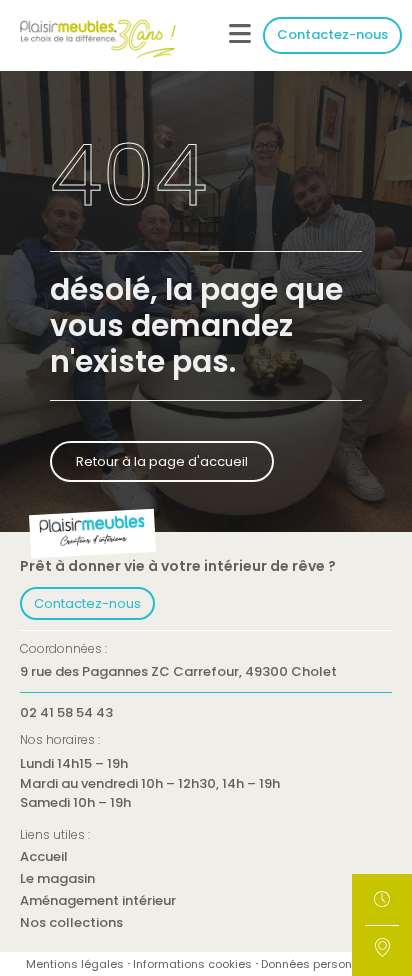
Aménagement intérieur (98, 901)
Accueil (44, 857)
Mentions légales (75, 964)
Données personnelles (323, 964)
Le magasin (57, 879)
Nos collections (71, 923)
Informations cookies (192, 964)
